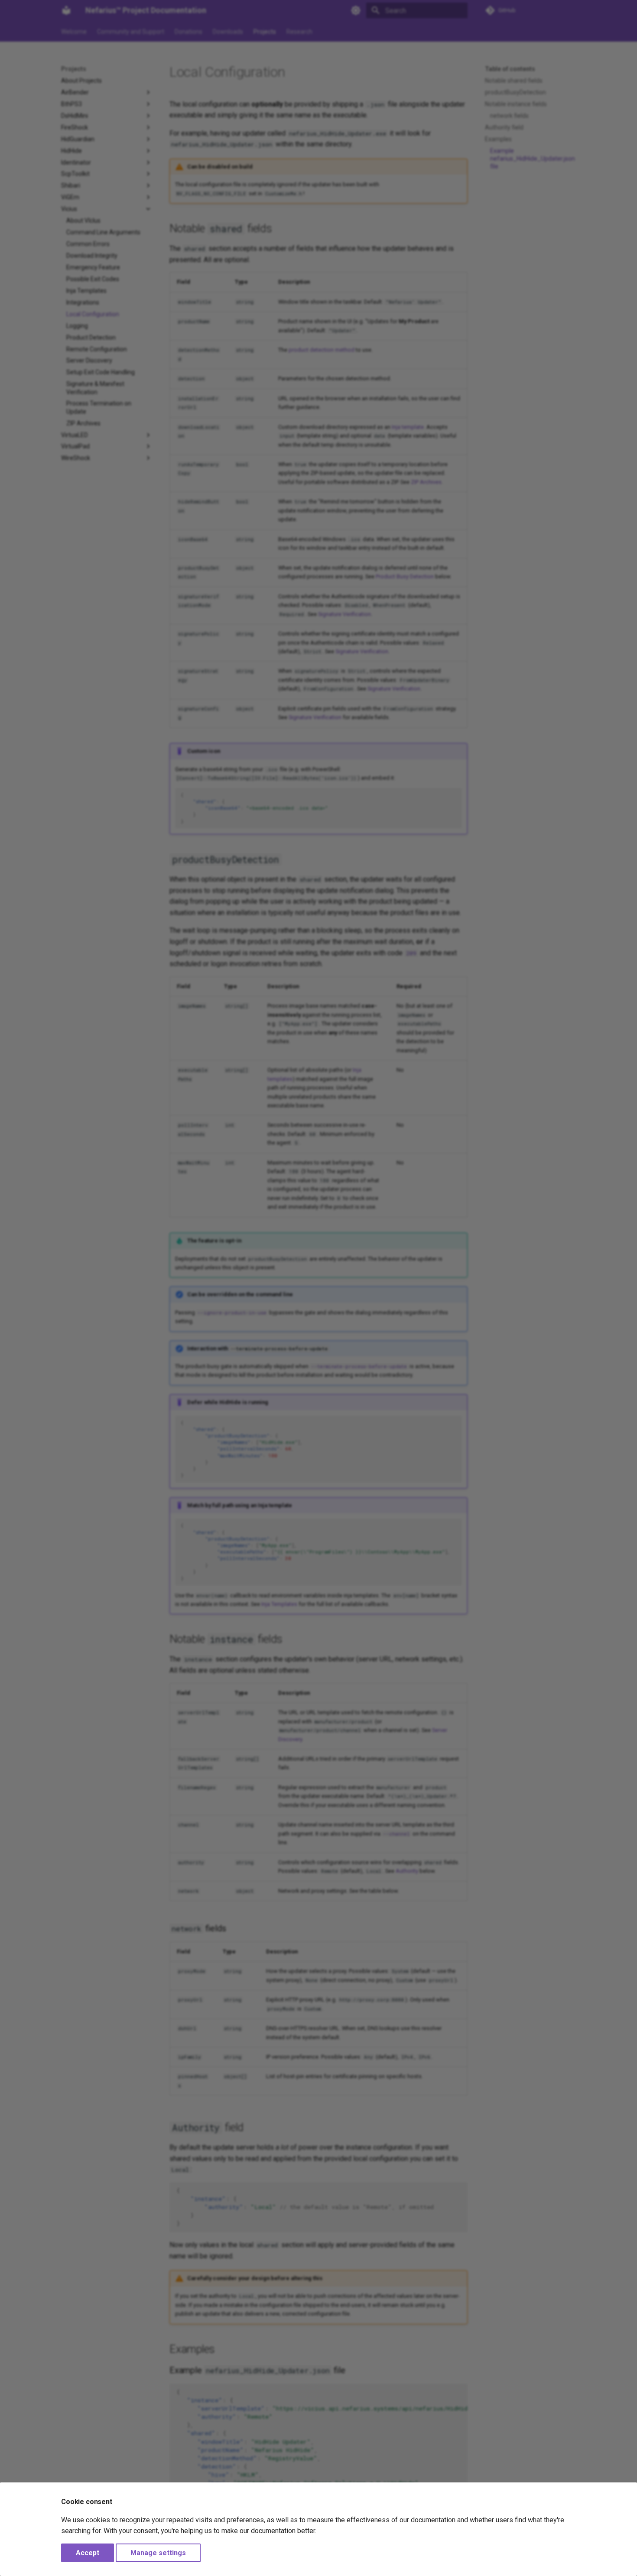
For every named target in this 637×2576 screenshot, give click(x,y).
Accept (88, 2553)
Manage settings (158, 2553)
